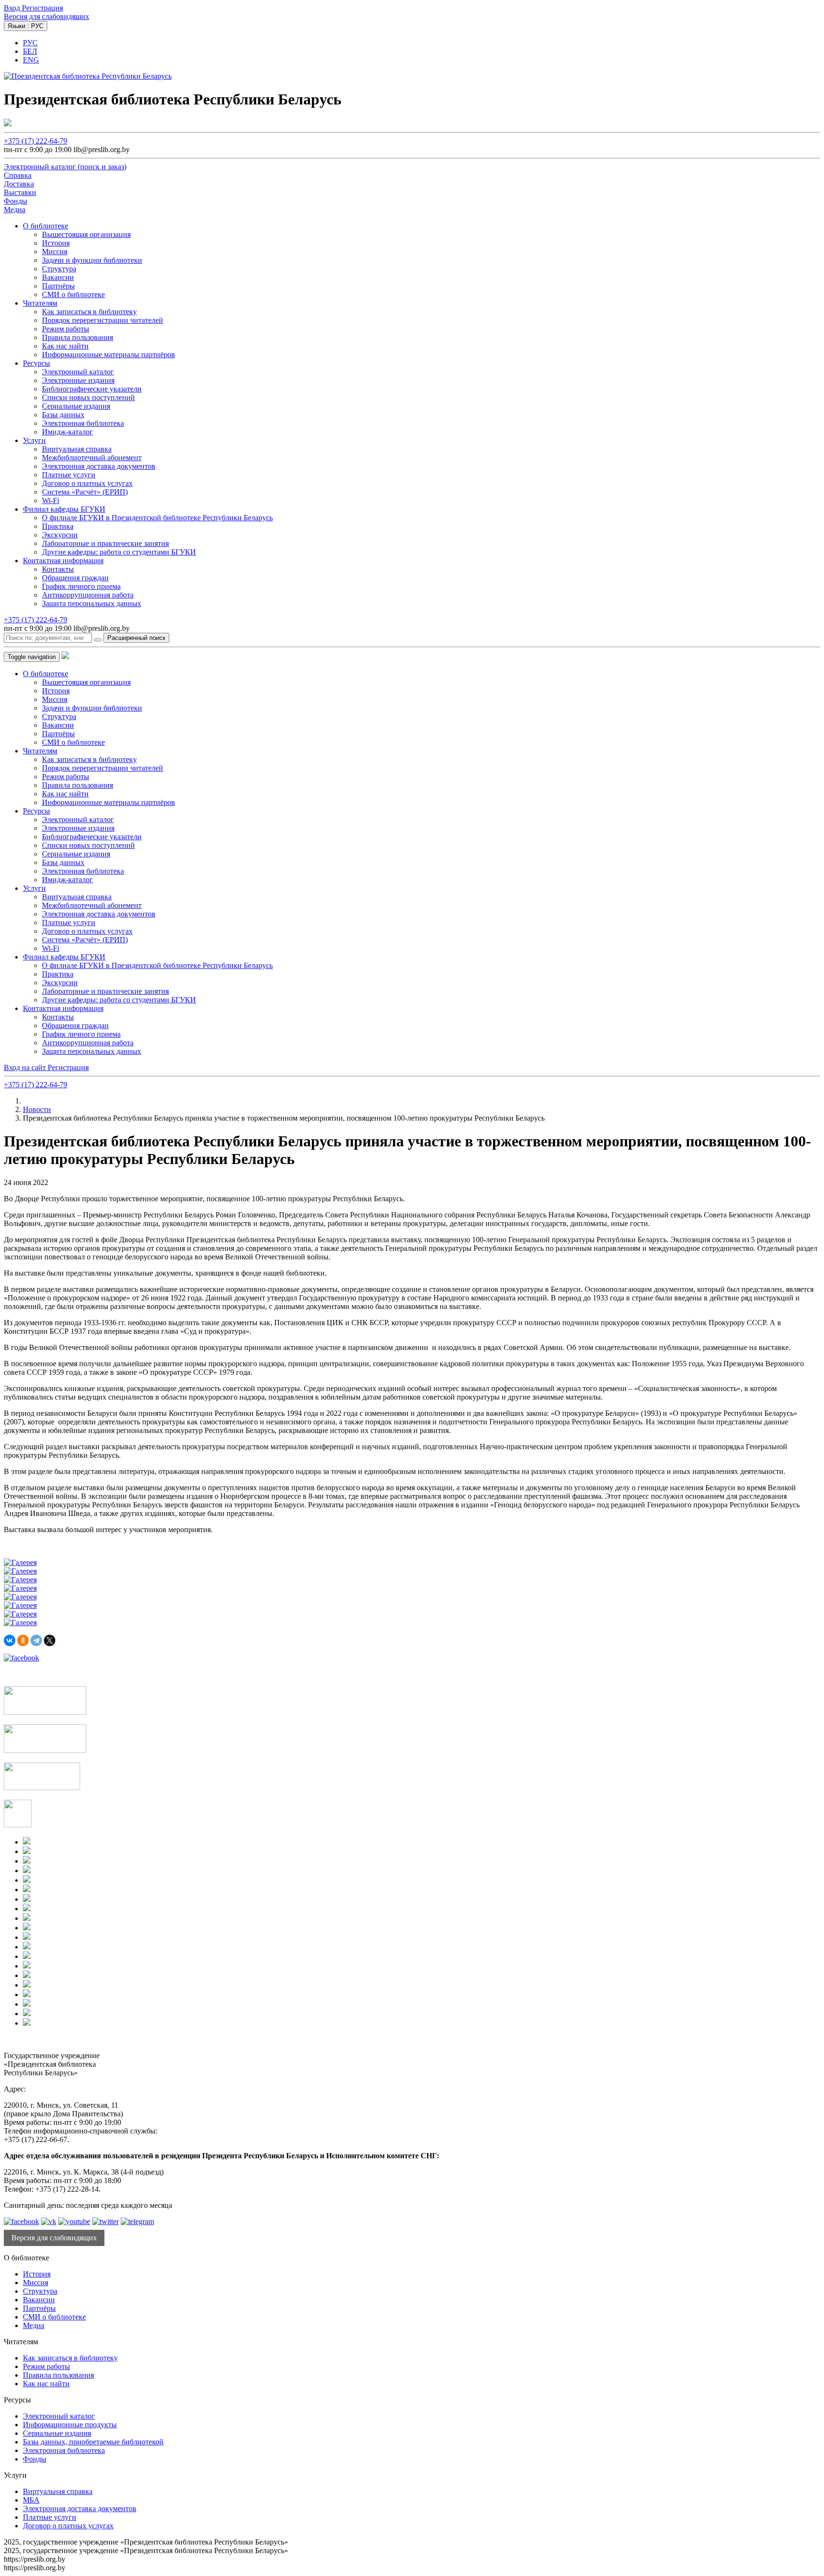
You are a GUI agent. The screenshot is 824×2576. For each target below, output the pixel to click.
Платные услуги (69, 475)
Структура (59, 269)
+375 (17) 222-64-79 (36, 141)
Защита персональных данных (92, 603)
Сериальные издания (76, 406)
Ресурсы (36, 363)
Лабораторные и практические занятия (105, 543)
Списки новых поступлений (88, 397)
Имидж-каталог (67, 432)
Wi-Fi (51, 500)
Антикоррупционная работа (88, 595)
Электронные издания (78, 380)
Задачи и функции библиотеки (92, 260)
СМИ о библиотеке (73, 294)
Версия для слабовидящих (46, 16)
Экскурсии (60, 535)
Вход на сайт (26, 1067)
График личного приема (81, 586)
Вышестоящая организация (86, 234)
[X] (50, 1640)
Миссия (55, 252)
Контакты (58, 569)
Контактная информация (63, 561)
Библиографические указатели (92, 389)
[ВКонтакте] (10, 1640)
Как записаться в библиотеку (89, 312)
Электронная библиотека (83, 423)
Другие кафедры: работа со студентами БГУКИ (119, 552)
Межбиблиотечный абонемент (92, 458)
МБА (31, 2500)
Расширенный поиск (136, 638)
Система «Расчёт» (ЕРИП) (85, 492)
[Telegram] (36, 1640)
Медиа (34, 2325)
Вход (13, 8)
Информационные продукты (70, 2425)
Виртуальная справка (77, 449)
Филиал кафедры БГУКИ (64, 509)
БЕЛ (30, 51)
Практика (58, 526)
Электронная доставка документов (99, 466)
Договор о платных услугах (87, 483)
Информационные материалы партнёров (108, 355)
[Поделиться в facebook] (21, 1658)
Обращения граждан (75, 578)
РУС (30, 43)
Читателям (40, 303)
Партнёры (58, 286)
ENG (31, 60)
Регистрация (42, 8)
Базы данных (63, 415)
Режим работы (66, 329)
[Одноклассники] (23, 1640)
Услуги (34, 440)
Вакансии (58, 277)
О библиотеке (46, 226)
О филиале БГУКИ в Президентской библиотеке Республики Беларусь (157, 518)
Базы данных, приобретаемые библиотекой (93, 2442)
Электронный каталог (78, 372)
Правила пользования (77, 337)
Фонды (35, 2459)
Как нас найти (65, 346)
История (56, 243)
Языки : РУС (26, 26)
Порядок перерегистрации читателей (103, 320)
